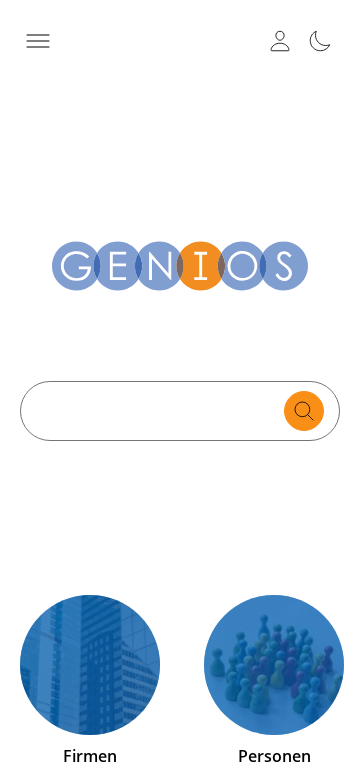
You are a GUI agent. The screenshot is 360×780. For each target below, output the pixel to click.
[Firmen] (90, 665)
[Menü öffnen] (38, 41)
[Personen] (274, 665)
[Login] (280, 41)
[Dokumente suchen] (304, 411)
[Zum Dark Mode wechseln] (320, 41)
